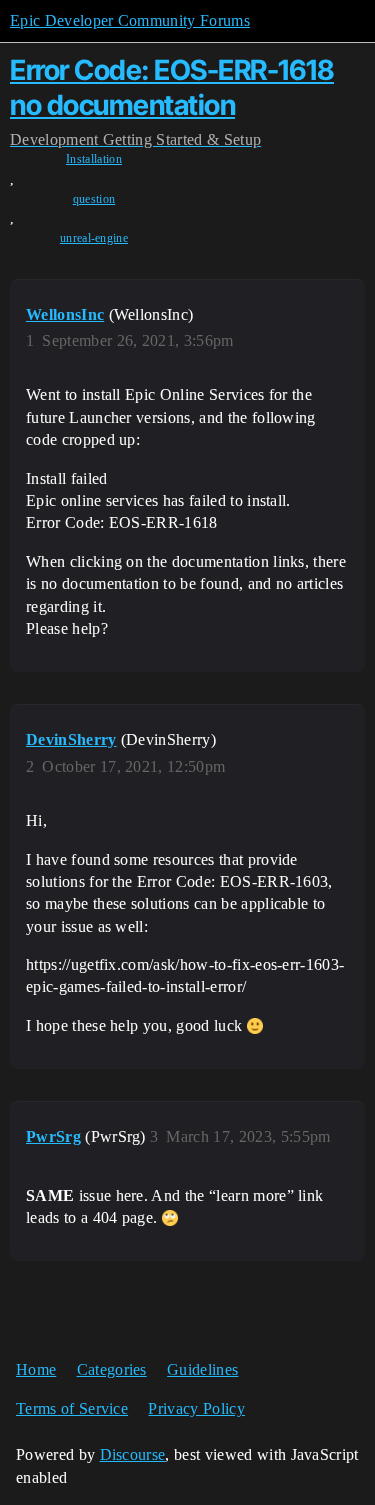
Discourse (133, 1454)
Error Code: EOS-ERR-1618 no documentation (172, 87)
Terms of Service (72, 1408)
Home (36, 1369)
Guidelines (202, 1369)
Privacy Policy (196, 1408)
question (94, 199)
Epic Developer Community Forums (130, 20)
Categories (112, 1369)
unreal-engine (94, 238)
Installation (94, 159)
